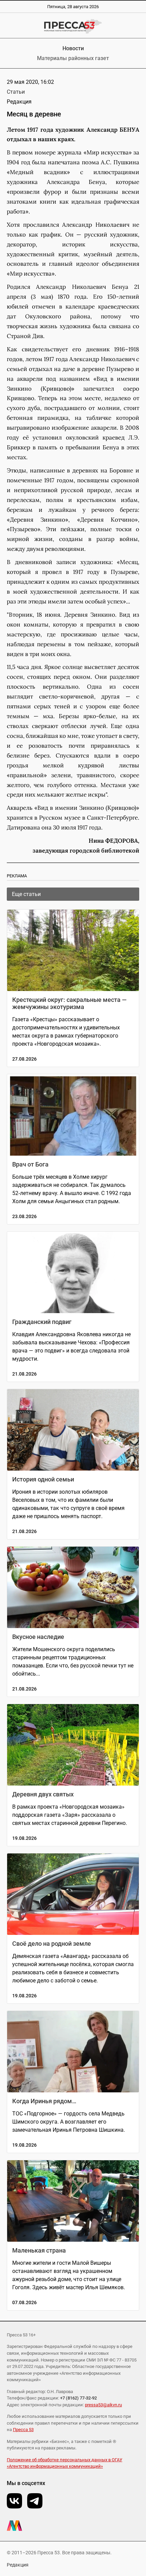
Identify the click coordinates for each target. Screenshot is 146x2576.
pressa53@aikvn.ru (103, 2405)
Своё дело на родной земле (52, 1944)
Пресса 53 (23, 2430)
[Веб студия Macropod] (73, 2526)
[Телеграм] (35, 2501)
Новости (73, 48)
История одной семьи (43, 1479)
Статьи (16, 92)
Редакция (18, 2565)
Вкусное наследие (38, 1637)
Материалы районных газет (73, 58)
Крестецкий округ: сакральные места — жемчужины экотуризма (69, 1003)
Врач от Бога (30, 1164)
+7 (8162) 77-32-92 (78, 2398)
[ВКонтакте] (14, 2501)
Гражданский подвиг (42, 1322)
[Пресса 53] (73, 26)
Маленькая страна (39, 2250)
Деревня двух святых (43, 1794)
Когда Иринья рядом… (44, 2101)
